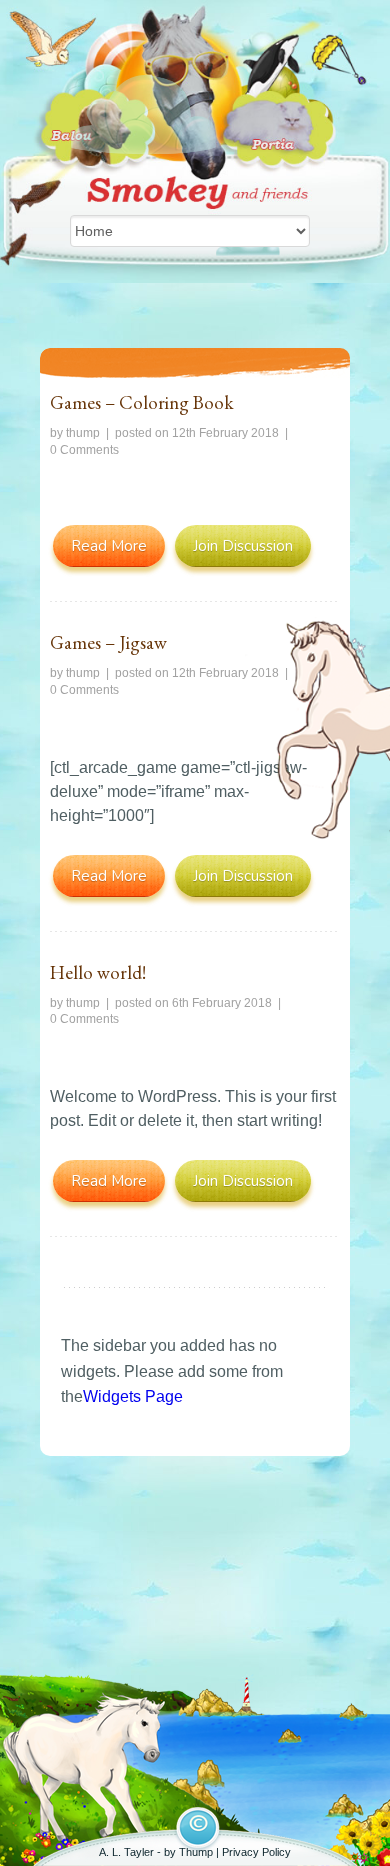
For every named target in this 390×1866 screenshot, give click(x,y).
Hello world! (98, 972)
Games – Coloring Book (142, 402)
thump (83, 433)
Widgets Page (133, 1396)
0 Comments (84, 450)
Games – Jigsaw (108, 642)
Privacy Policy (256, 1852)
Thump (196, 1852)
